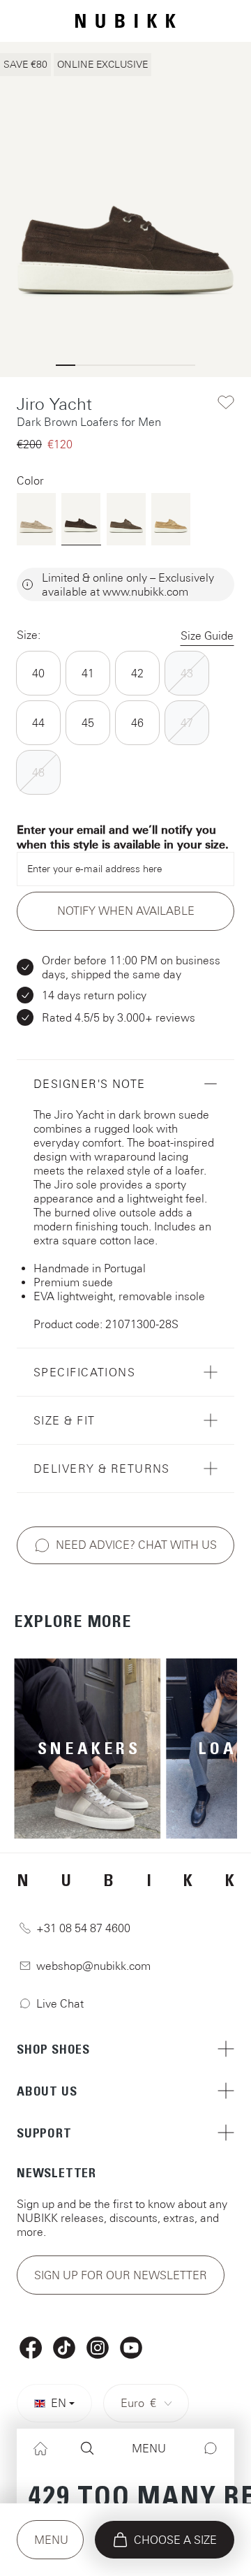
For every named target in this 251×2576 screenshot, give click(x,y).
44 (38, 723)
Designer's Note (90, 1084)
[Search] (87, 2449)
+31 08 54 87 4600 (83, 1928)
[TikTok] (64, 2348)
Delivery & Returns (102, 1469)
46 (137, 723)
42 (137, 673)
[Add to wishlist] (226, 402)
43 (187, 673)
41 (88, 673)
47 (187, 723)
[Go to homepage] (125, 21)
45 (88, 723)
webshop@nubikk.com (93, 1966)
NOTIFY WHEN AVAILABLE (126, 911)
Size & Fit (64, 1420)
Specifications (84, 1372)
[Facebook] (31, 2348)
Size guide (207, 635)
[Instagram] (98, 2348)
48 (38, 772)
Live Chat (60, 2003)
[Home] (40, 2449)
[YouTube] (131, 2348)
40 (38, 673)
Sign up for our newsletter (121, 2275)
